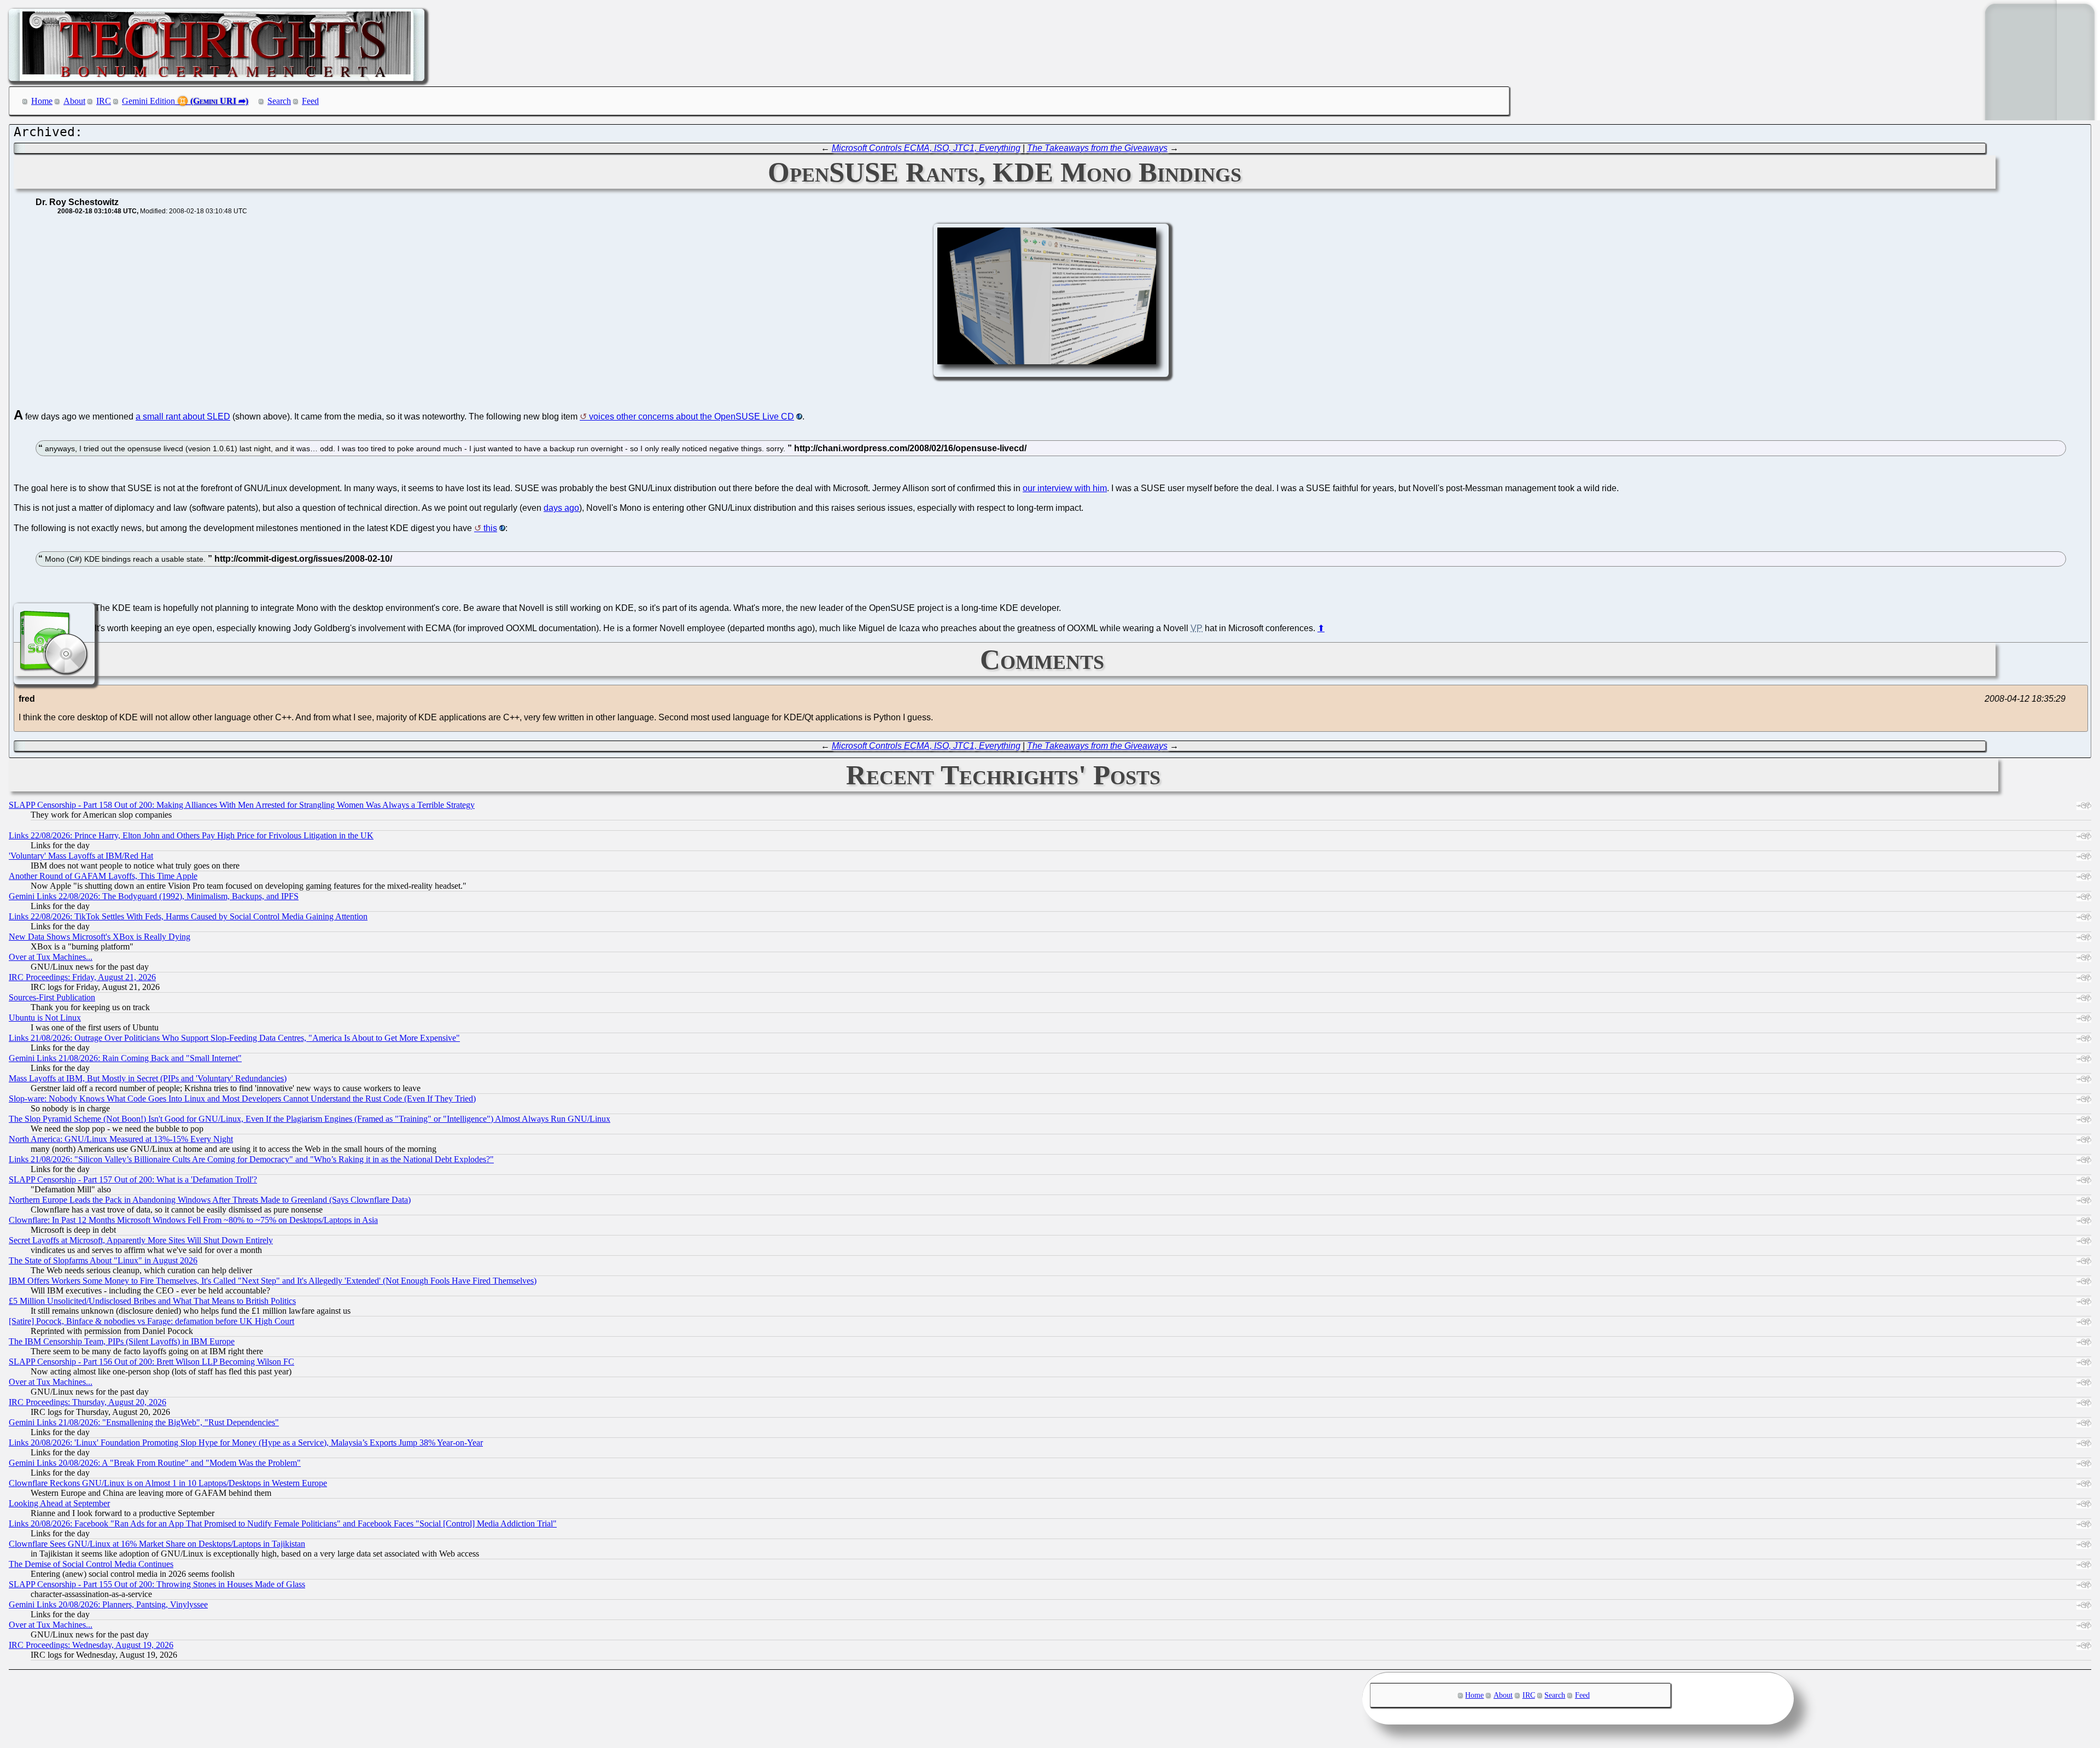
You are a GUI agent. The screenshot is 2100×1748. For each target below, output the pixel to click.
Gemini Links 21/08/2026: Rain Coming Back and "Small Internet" (125, 1058)
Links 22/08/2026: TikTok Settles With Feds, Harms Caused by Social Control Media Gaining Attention (188, 916)
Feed (310, 101)
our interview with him (1065, 488)
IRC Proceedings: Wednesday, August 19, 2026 (91, 1645)
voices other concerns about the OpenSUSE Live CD (692, 416)
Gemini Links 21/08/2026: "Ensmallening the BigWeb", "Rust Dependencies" (144, 1422)
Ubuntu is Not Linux (45, 1018)
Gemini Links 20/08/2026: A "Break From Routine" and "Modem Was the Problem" (155, 1463)
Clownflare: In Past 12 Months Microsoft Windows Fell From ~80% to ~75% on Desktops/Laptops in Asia (193, 1220)
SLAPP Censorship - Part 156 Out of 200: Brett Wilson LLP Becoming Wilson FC (151, 1362)
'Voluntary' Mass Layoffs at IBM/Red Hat (81, 856)
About (74, 101)
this (490, 528)
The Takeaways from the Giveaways (1097, 148)
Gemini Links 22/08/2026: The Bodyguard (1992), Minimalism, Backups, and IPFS (154, 896)
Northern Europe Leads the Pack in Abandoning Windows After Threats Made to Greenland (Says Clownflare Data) (210, 1200)
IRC (104, 101)
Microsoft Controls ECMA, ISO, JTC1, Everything (926, 148)
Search (279, 101)
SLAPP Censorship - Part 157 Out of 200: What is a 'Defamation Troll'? (133, 1179)
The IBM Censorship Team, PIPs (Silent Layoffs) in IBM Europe (122, 1341)
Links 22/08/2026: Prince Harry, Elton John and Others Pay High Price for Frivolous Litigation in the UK (191, 835)
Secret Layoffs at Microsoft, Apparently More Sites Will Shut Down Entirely (141, 1240)
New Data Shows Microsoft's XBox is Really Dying (100, 937)
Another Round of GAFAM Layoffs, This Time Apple (103, 876)
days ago (561, 508)
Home (42, 101)
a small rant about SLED (183, 416)
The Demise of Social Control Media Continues (91, 1564)
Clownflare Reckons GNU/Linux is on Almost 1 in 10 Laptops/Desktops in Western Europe (168, 1483)
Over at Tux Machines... (51, 957)
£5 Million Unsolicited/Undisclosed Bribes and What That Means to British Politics (152, 1301)
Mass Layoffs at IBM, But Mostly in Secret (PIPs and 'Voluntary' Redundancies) (148, 1078)
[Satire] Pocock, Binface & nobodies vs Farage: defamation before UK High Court (151, 1321)
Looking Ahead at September (59, 1503)
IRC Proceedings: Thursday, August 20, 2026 (87, 1402)
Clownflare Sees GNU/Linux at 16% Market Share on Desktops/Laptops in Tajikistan (157, 1544)
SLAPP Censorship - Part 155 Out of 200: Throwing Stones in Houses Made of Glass (157, 1584)
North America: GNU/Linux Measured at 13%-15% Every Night (121, 1139)
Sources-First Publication (52, 997)
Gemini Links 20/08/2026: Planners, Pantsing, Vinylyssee (108, 1604)
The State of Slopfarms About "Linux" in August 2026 (103, 1260)
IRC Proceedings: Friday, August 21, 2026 (82, 977)
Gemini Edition (148, 101)
